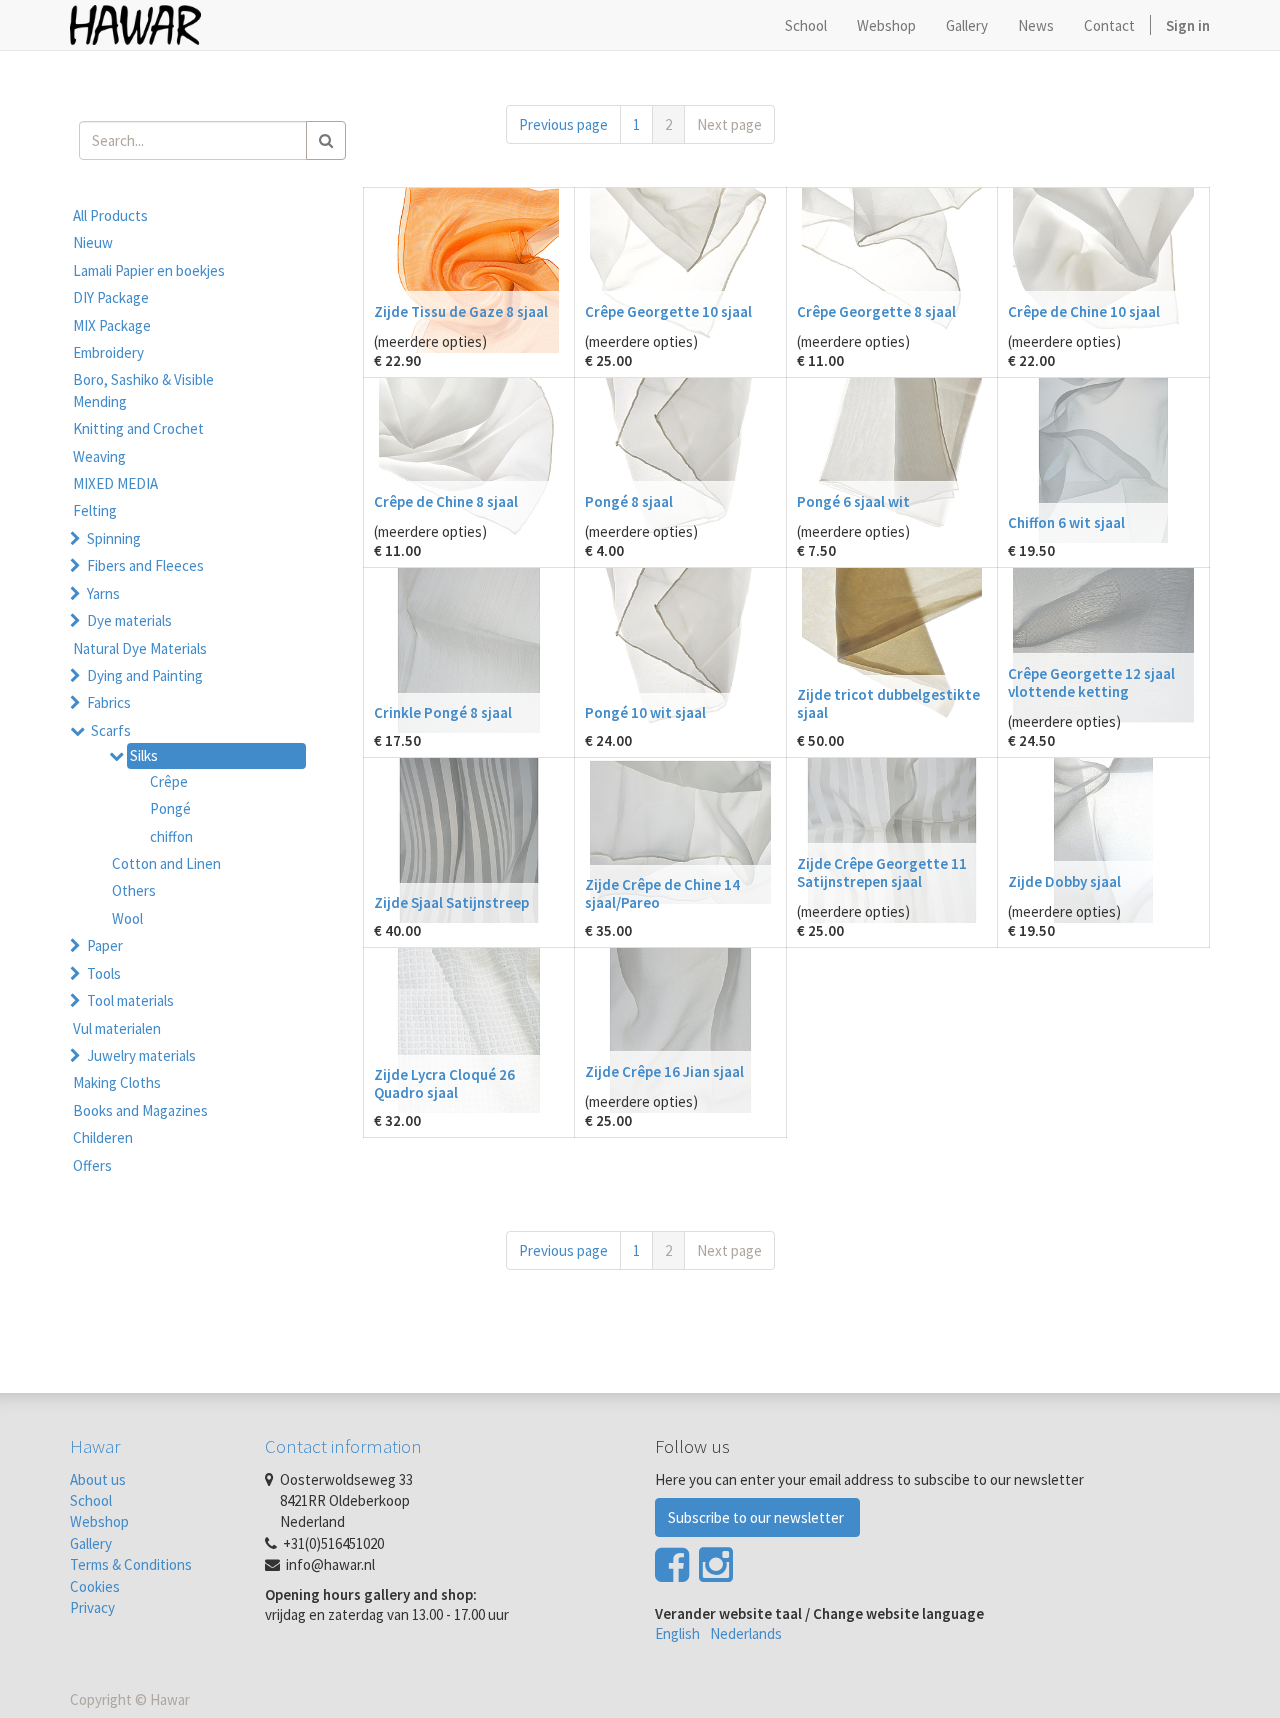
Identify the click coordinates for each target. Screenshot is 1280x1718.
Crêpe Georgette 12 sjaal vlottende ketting (1091, 682)
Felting (95, 510)
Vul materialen (117, 1028)
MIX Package (112, 325)
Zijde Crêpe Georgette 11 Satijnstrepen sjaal (882, 872)
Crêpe (169, 781)
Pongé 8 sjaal (629, 501)
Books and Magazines (140, 1110)
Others (134, 890)
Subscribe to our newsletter (757, 1517)
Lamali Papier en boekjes (149, 270)
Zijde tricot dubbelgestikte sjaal (888, 703)
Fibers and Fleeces (145, 565)
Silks (144, 755)
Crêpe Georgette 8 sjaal (876, 311)
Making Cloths (117, 1082)
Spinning (114, 538)
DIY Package (111, 297)
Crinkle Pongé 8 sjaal (443, 712)
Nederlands (746, 1633)
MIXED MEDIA (115, 483)
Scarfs (111, 730)
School (91, 1500)
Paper (105, 945)
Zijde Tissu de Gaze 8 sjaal (461, 311)
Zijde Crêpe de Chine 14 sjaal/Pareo (662, 893)
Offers (92, 1165)
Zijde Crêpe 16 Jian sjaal (664, 1071)
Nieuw (93, 242)
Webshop (99, 1521)
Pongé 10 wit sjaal (645, 712)
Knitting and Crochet (138, 428)
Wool (127, 918)
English (677, 1633)
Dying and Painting (145, 675)
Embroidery (108, 352)
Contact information (343, 1446)
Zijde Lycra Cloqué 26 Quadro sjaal (444, 1083)
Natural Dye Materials (140, 648)
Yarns (103, 593)
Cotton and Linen (166, 863)
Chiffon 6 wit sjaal (1066, 522)
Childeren (103, 1137)
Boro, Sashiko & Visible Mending (143, 390)
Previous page (563, 124)
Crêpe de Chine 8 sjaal (446, 501)
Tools (104, 973)
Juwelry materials (141, 1055)
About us (98, 1479)
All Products (110, 215)
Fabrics (109, 702)
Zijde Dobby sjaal (1064, 881)
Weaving (99, 456)
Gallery (91, 1543)
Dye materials (129, 620)
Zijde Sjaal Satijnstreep (451, 902)
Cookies (95, 1586)
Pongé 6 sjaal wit (853, 501)
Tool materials (130, 1000)
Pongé (170, 808)
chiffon (171, 836)
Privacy (92, 1607)
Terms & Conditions (131, 1564)
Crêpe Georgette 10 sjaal (668, 311)
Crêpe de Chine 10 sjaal (1084, 311)
